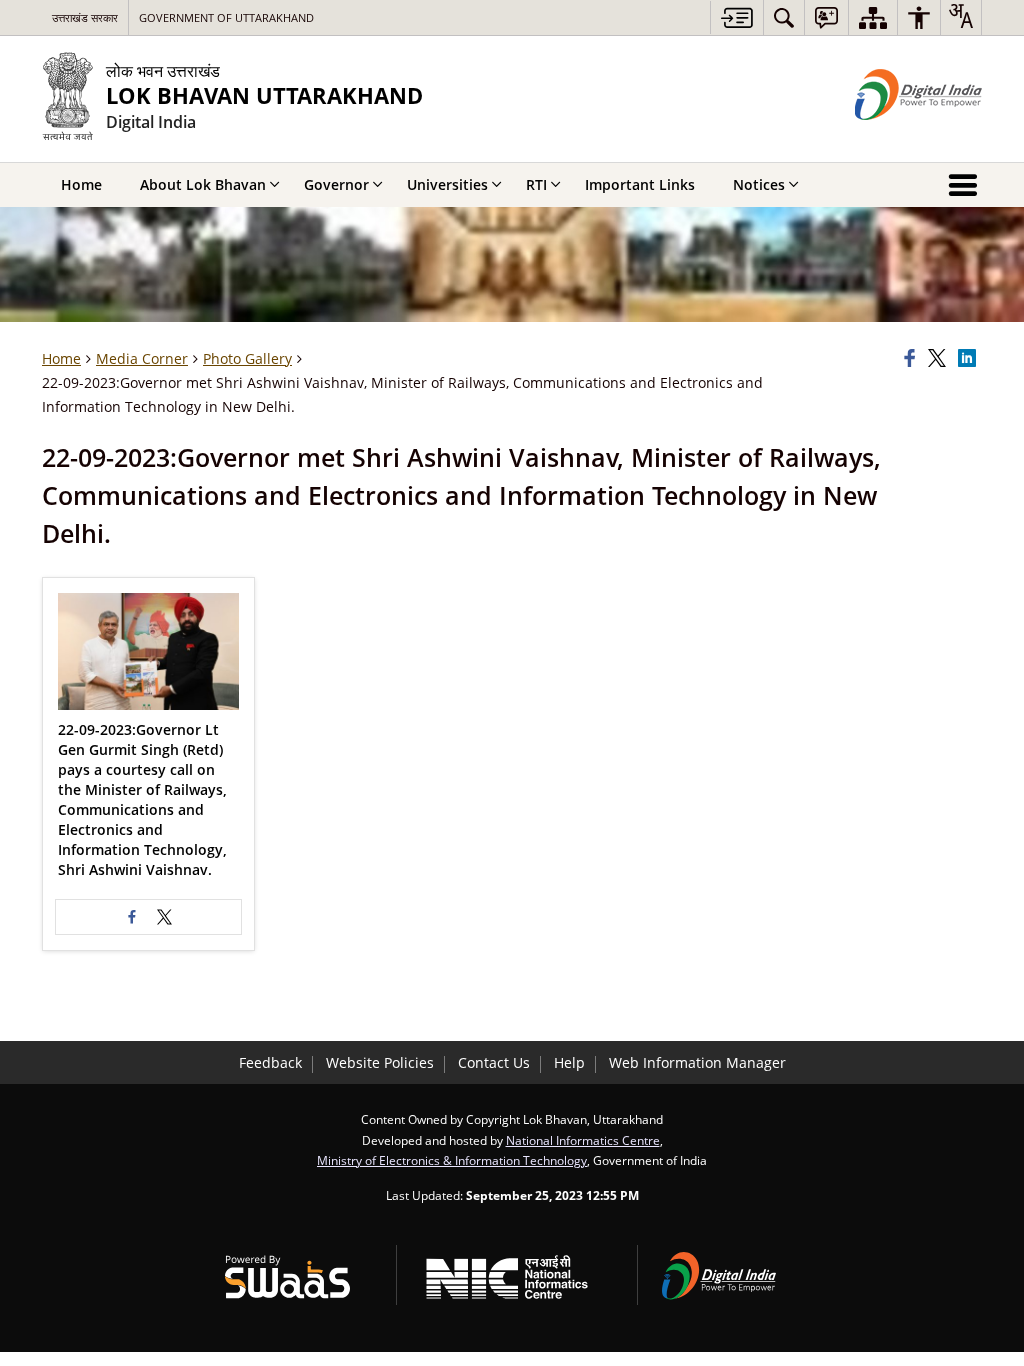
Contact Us (494, 1062)
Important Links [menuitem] (640, 184)
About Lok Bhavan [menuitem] (203, 184)
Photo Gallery (247, 358)
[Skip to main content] (736, 17)
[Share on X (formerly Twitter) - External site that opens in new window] (164, 917)
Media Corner (142, 358)
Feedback (270, 1062)
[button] (148, 651)
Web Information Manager (697, 1062)
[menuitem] (784, 17)
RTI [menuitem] (536, 184)
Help (569, 1062)
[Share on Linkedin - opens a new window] (970, 359)
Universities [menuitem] (447, 184)
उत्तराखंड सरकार (85, 17)
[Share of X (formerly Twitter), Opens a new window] (940, 359)
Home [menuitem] (81, 184)
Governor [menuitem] (336, 184)
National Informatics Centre (583, 1140)
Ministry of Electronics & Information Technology (452, 1160)
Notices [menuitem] (759, 184)
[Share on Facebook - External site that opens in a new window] (132, 917)
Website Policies (380, 1062)
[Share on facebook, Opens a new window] (913, 359)
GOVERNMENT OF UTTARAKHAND (226, 17)
